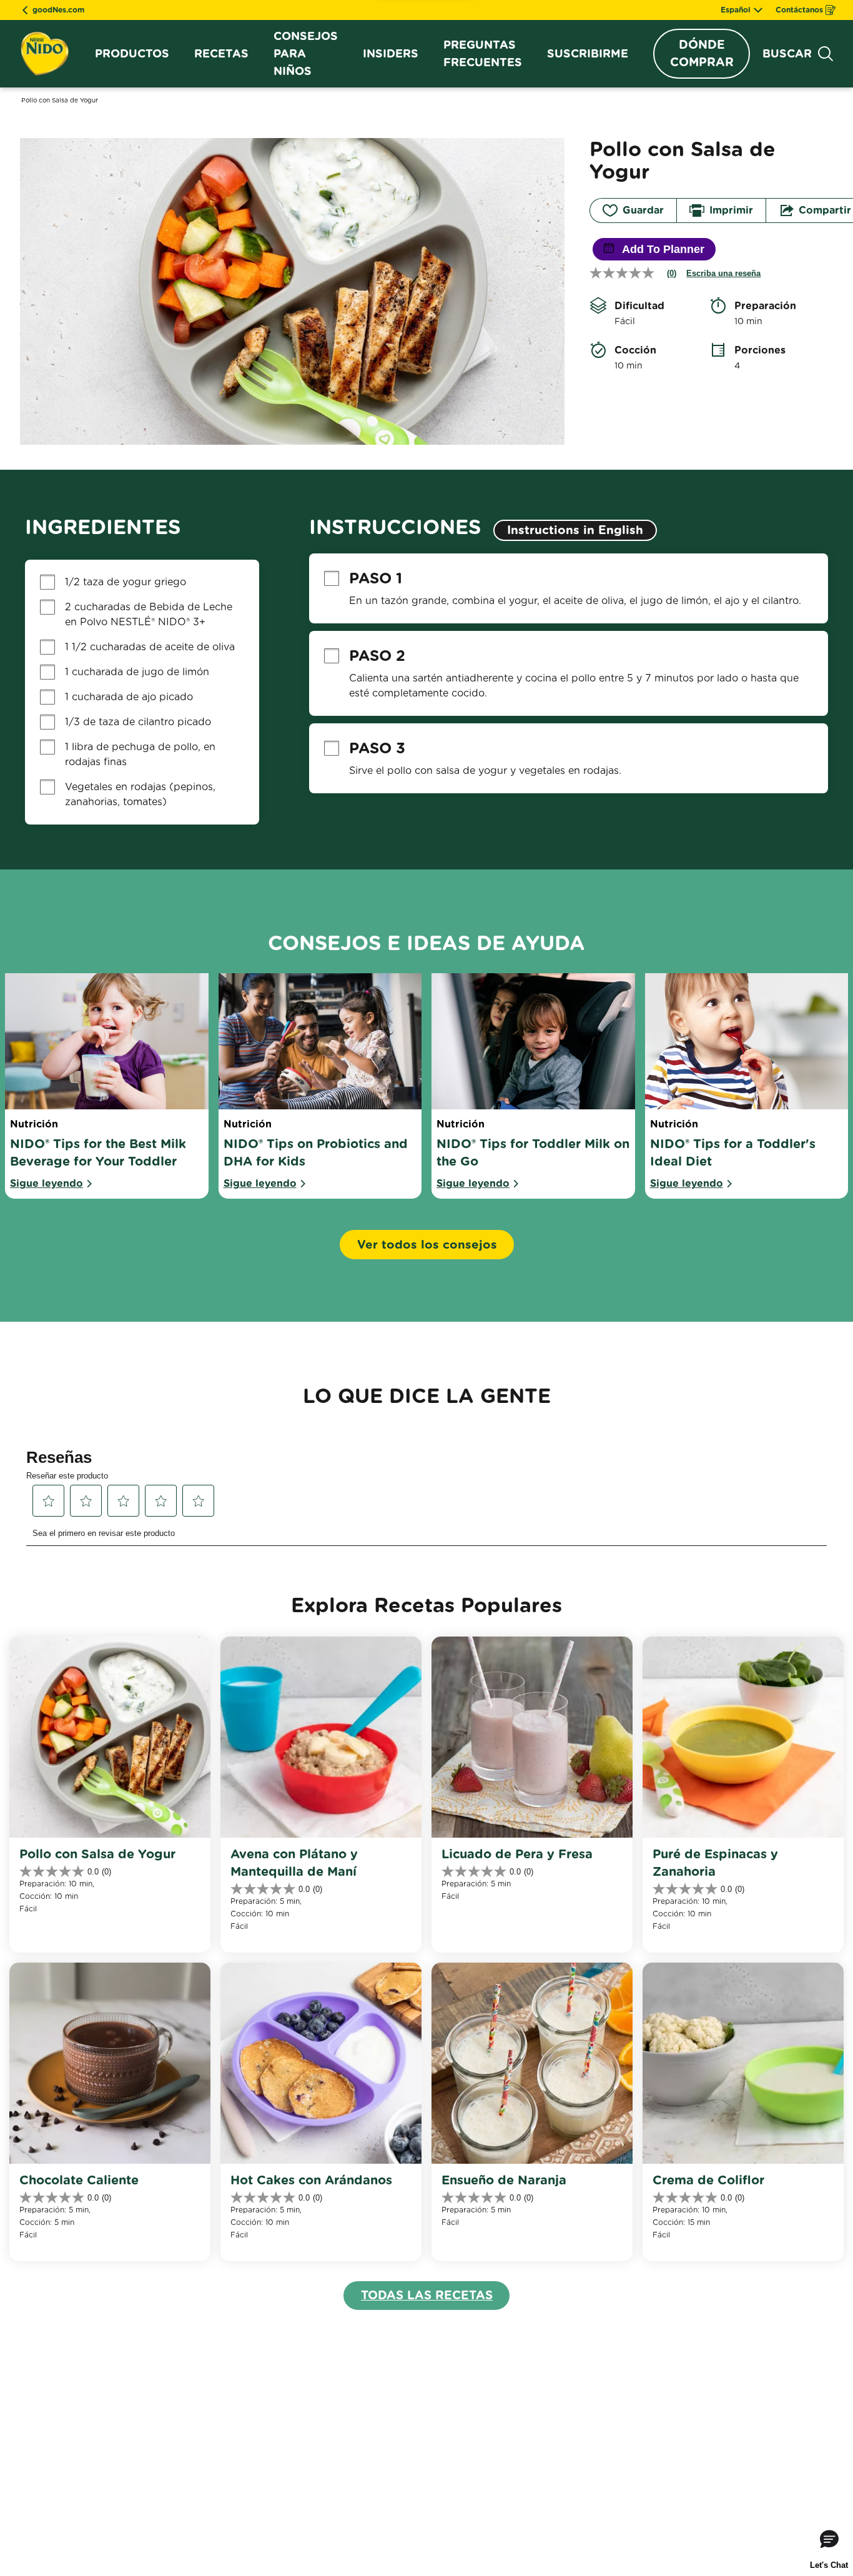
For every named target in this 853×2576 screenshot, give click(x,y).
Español (736, 10)
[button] (193, 1939)
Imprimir (731, 210)
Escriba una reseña (723, 273)
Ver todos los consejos (427, 1245)
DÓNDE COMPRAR (702, 53)
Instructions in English (575, 530)
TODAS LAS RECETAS (427, 2295)
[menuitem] (132, 54)
